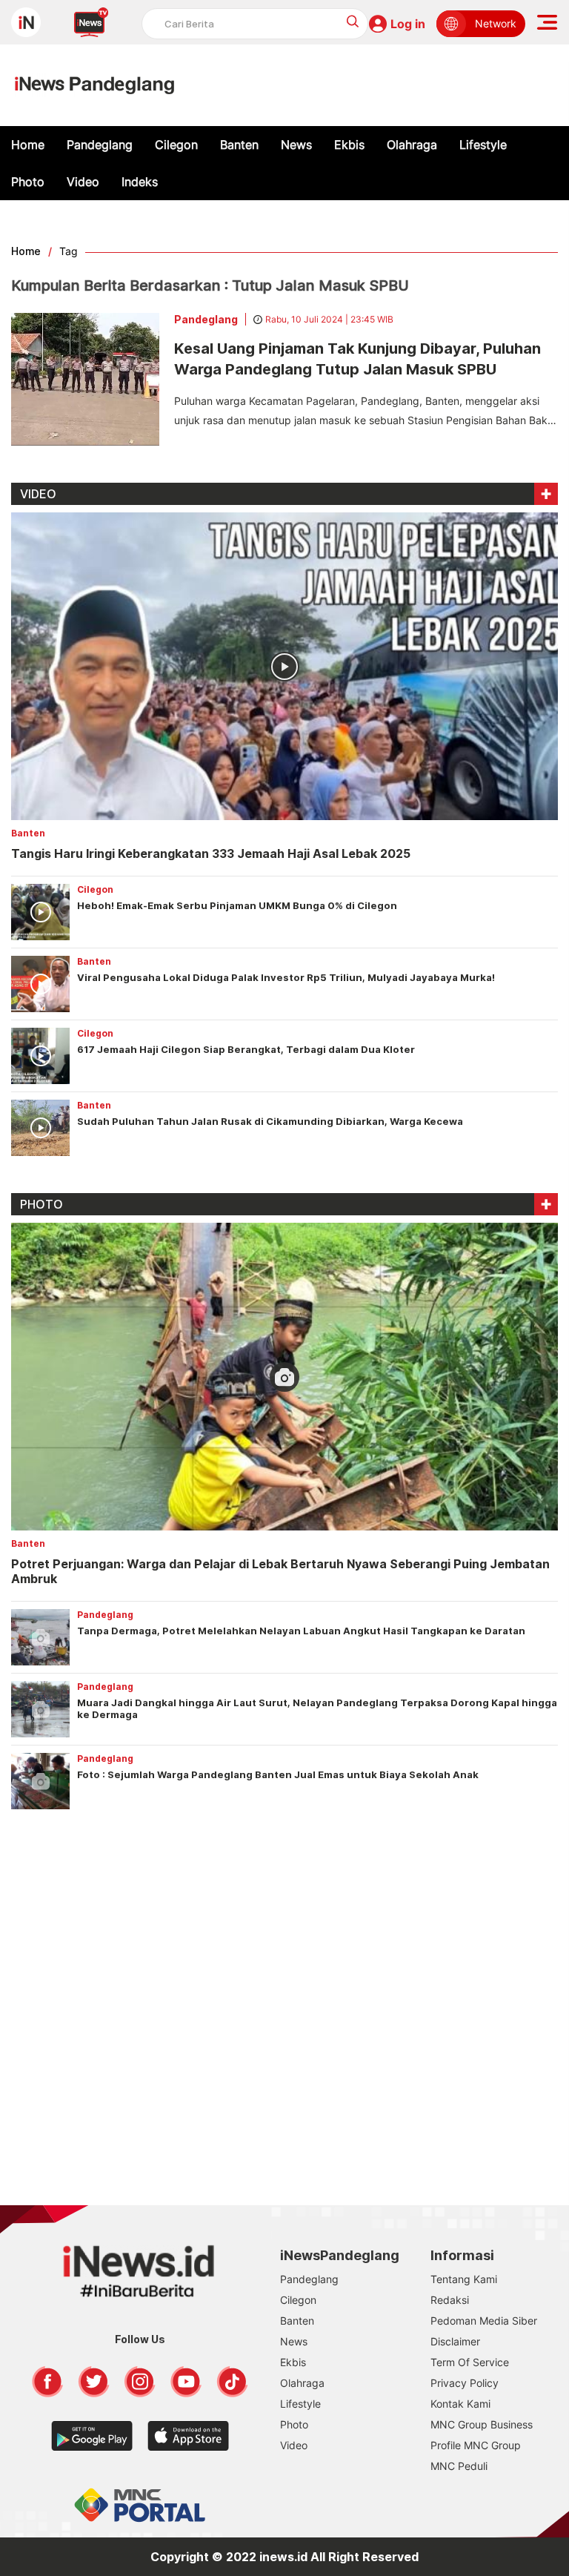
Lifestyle (483, 145)
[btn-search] (353, 21)
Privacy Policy (465, 2383)
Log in (408, 24)
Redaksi (450, 2300)
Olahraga (412, 145)
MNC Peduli (459, 2466)
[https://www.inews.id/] (94, 85)
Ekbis (349, 145)
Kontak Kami (460, 2404)
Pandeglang (100, 145)
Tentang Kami (464, 2279)
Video (83, 182)
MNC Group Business (482, 2424)
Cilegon (176, 145)
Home (28, 145)
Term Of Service (470, 2362)
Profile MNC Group (476, 2445)
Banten (239, 145)
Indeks (140, 182)
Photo (28, 182)
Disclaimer (455, 2341)
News (296, 145)
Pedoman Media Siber (484, 2321)
